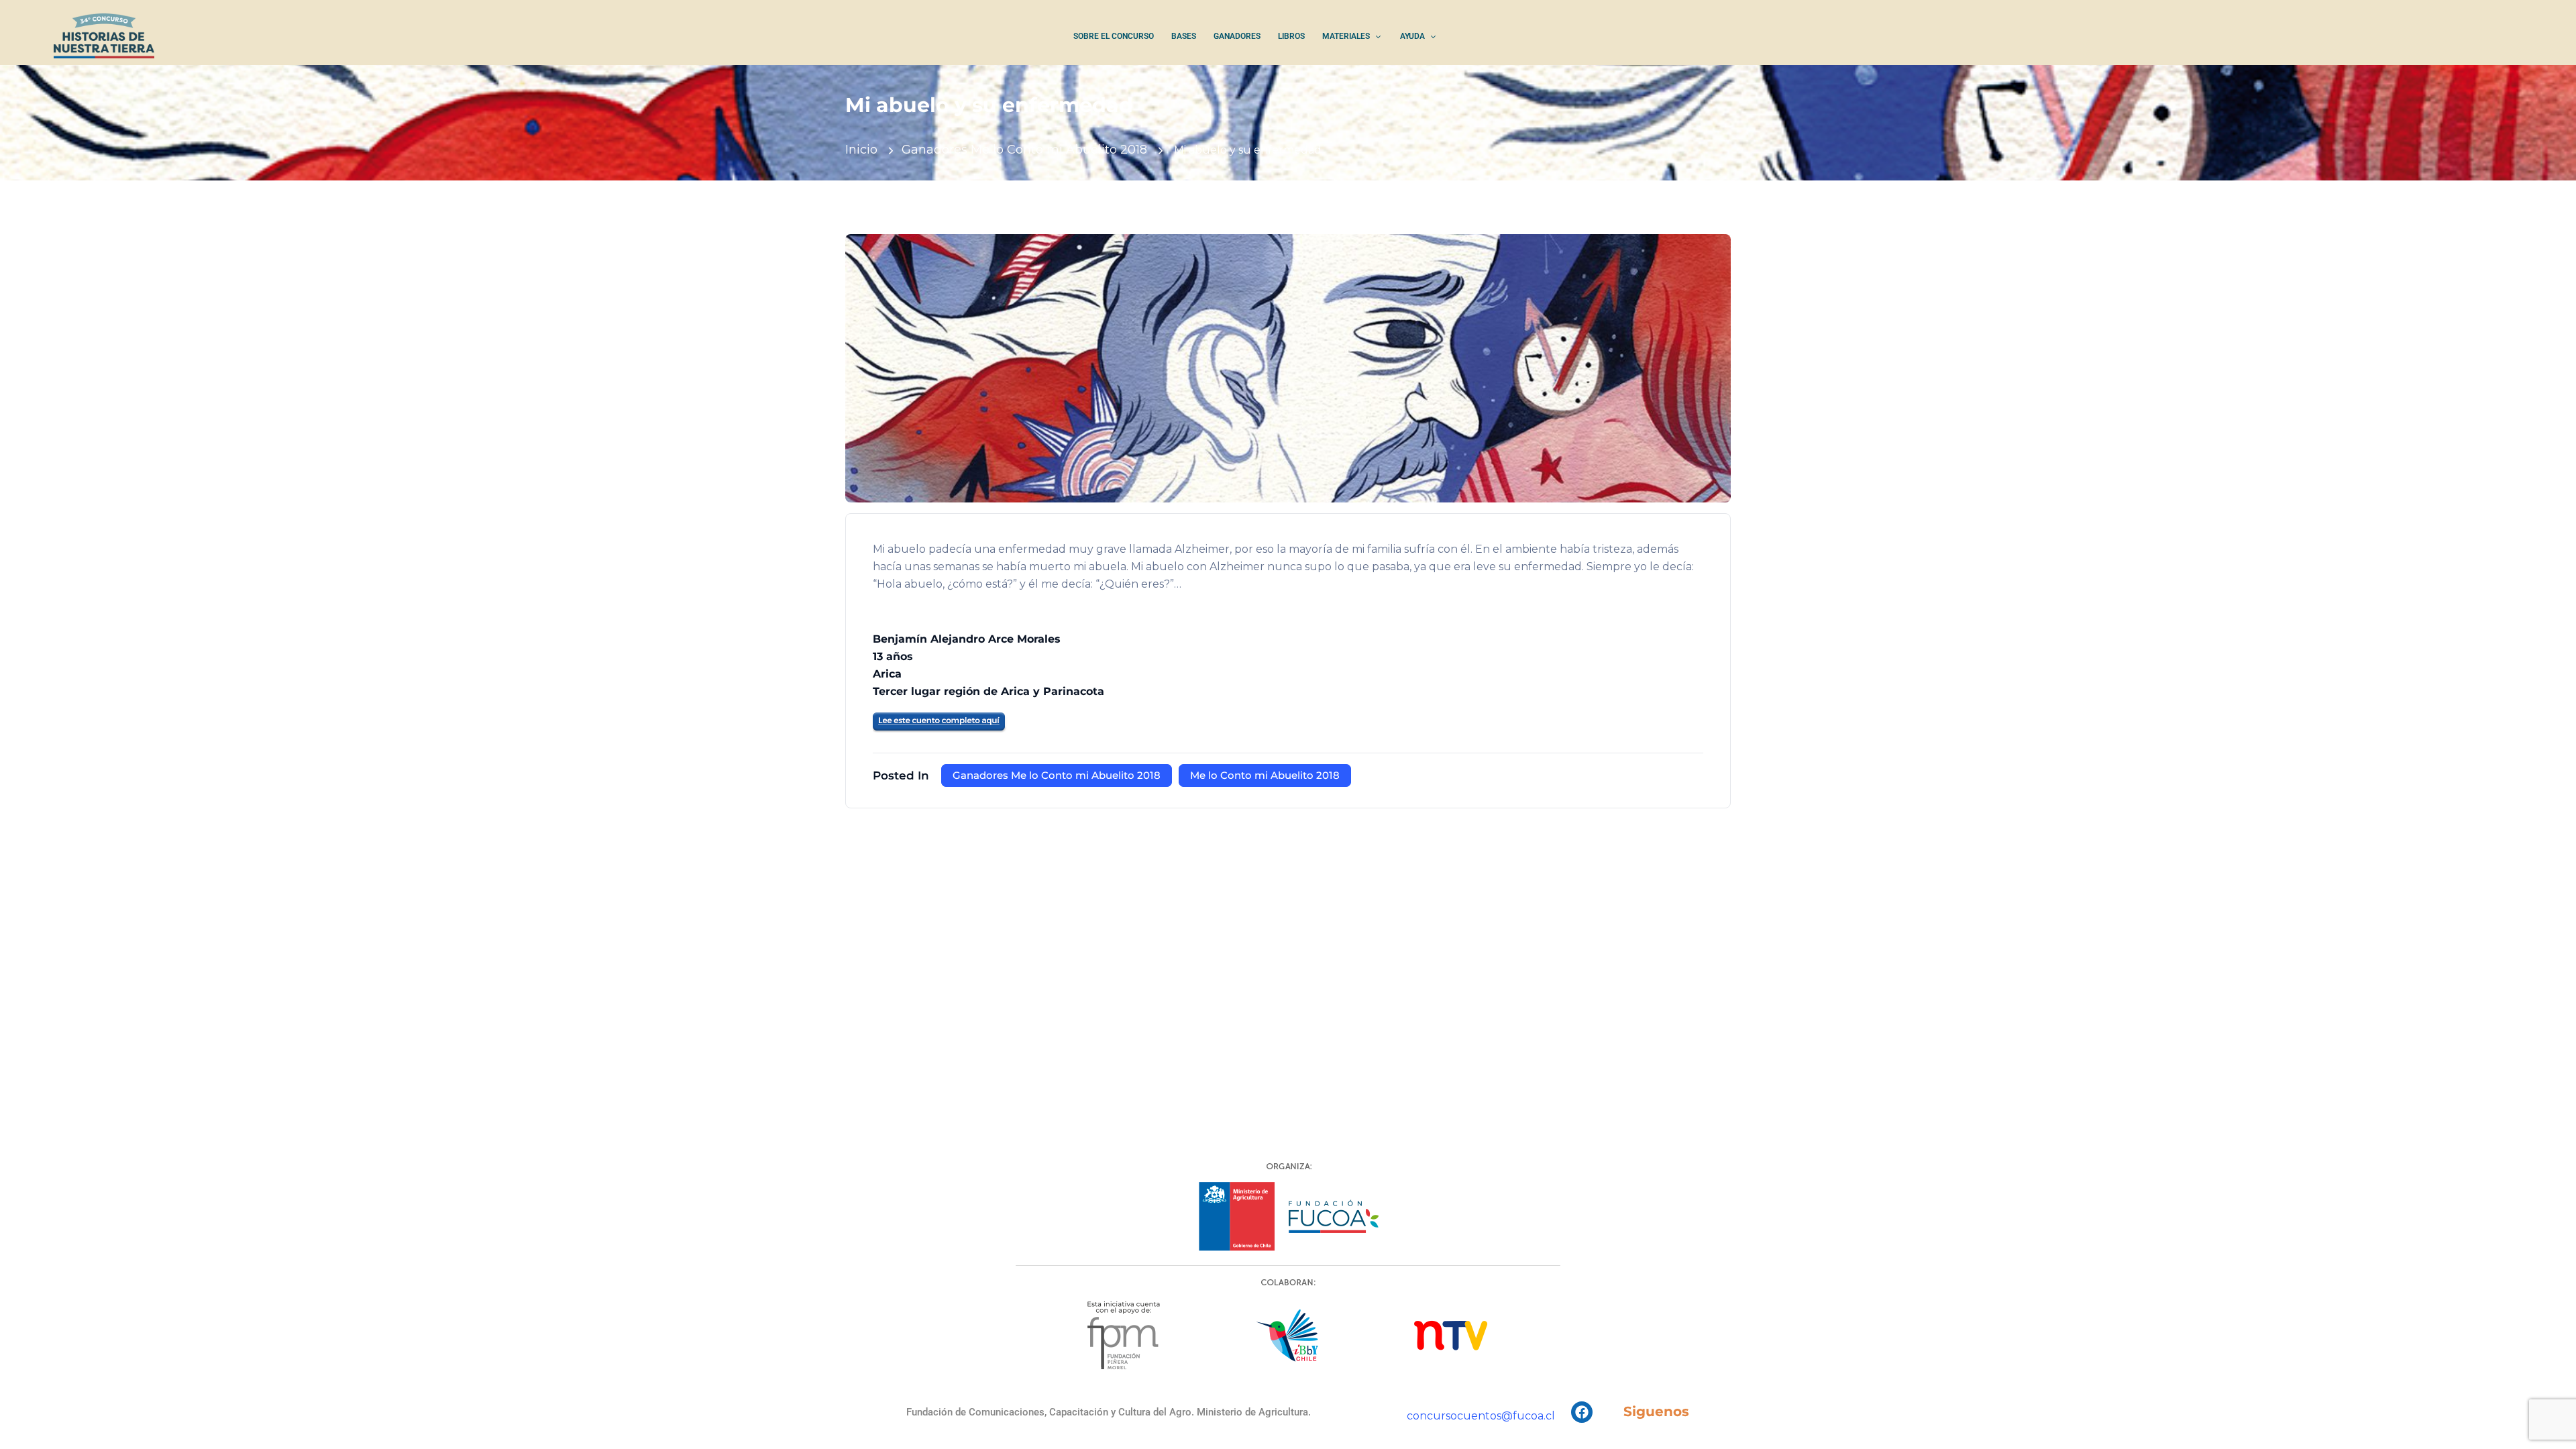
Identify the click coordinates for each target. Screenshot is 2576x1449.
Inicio (861, 150)
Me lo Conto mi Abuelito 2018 (1265, 775)
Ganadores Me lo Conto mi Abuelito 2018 (1024, 150)
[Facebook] (1582, 1412)
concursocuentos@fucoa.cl (1481, 1416)
